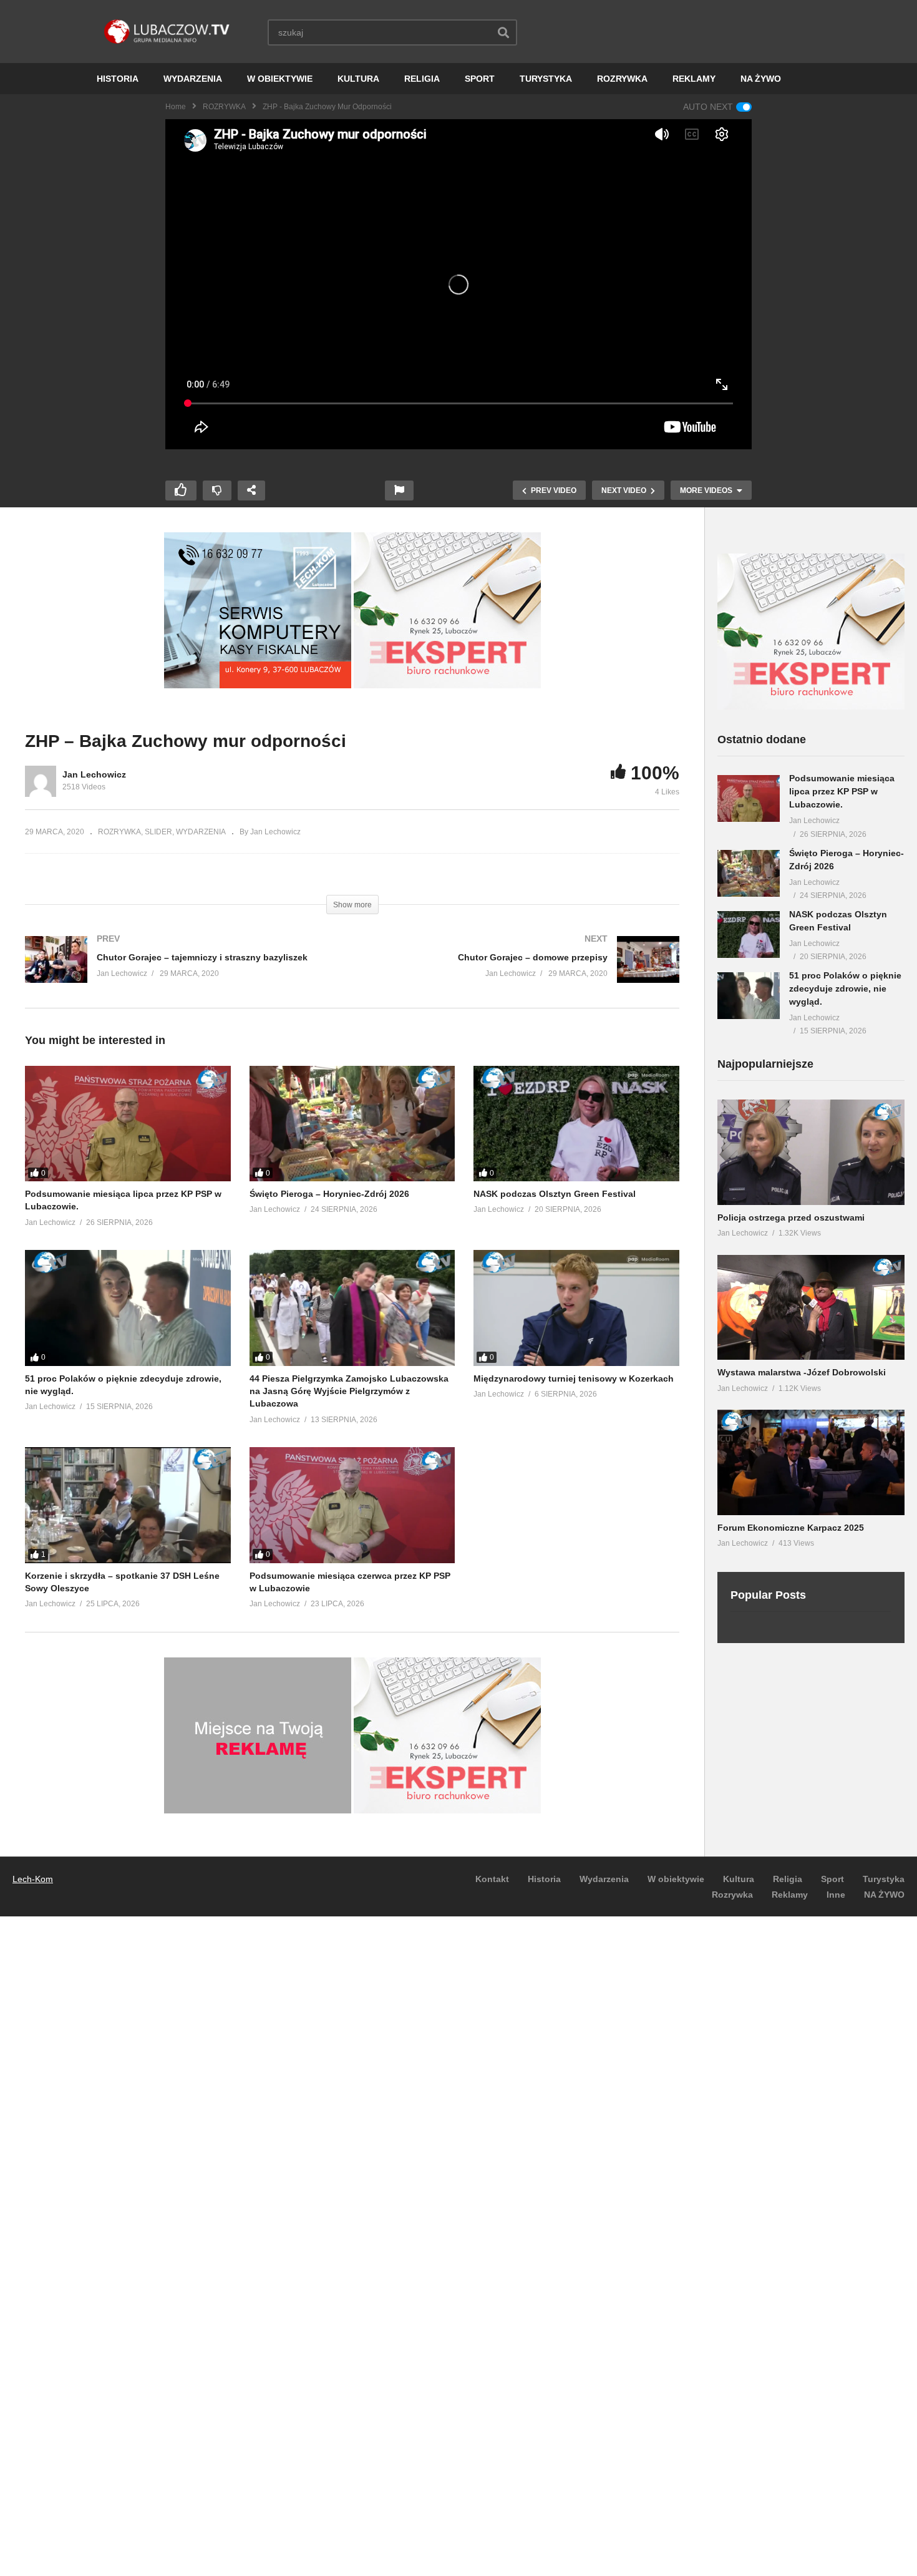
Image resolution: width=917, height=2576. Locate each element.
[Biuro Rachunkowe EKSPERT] (447, 685)
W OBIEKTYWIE (280, 79)
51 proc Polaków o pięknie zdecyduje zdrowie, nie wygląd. (845, 988)
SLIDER (158, 832)
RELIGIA (422, 79)
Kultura (739, 1879)
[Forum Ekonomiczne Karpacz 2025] (811, 1462)
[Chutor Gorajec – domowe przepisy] (522, 972)
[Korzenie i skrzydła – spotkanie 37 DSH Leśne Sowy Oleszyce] (128, 1505)
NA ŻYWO (761, 79)
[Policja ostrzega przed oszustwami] (811, 1152)
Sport (832, 1879)
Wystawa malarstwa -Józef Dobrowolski (802, 1372)
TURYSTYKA (546, 79)
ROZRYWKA (622, 79)
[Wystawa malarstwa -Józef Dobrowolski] (811, 1308)
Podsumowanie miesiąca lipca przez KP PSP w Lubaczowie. (842, 791)
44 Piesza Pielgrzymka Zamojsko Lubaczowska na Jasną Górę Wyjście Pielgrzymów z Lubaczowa (349, 1391)
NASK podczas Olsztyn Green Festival (555, 1194)
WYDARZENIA (193, 79)
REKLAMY (694, 79)
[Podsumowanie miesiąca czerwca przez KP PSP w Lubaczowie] (352, 1505)
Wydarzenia (604, 1879)
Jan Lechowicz (94, 774)
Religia (788, 1879)
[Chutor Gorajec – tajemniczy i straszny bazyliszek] (182, 972)
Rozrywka (732, 1895)
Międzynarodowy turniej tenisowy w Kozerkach (574, 1378)
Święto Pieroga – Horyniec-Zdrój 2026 (329, 1194)
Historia (544, 1879)
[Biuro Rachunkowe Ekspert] (811, 706)
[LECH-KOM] (258, 685)
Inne (836, 1895)
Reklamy (790, 1895)
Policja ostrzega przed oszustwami (791, 1217)
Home (176, 107)
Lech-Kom (33, 1879)
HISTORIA (118, 79)
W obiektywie (676, 1879)
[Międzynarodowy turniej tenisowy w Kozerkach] (576, 1308)
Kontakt (492, 1879)
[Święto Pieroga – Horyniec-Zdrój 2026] (352, 1124)
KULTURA (358, 79)
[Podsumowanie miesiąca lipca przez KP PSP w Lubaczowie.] (128, 1124)
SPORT (480, 79)
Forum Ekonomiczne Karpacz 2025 (791, 1528)
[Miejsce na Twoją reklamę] (258, 1810)
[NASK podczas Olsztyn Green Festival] (576, 1124)
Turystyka (884, 1879)
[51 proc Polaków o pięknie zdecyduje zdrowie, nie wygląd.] (128, 1308)
